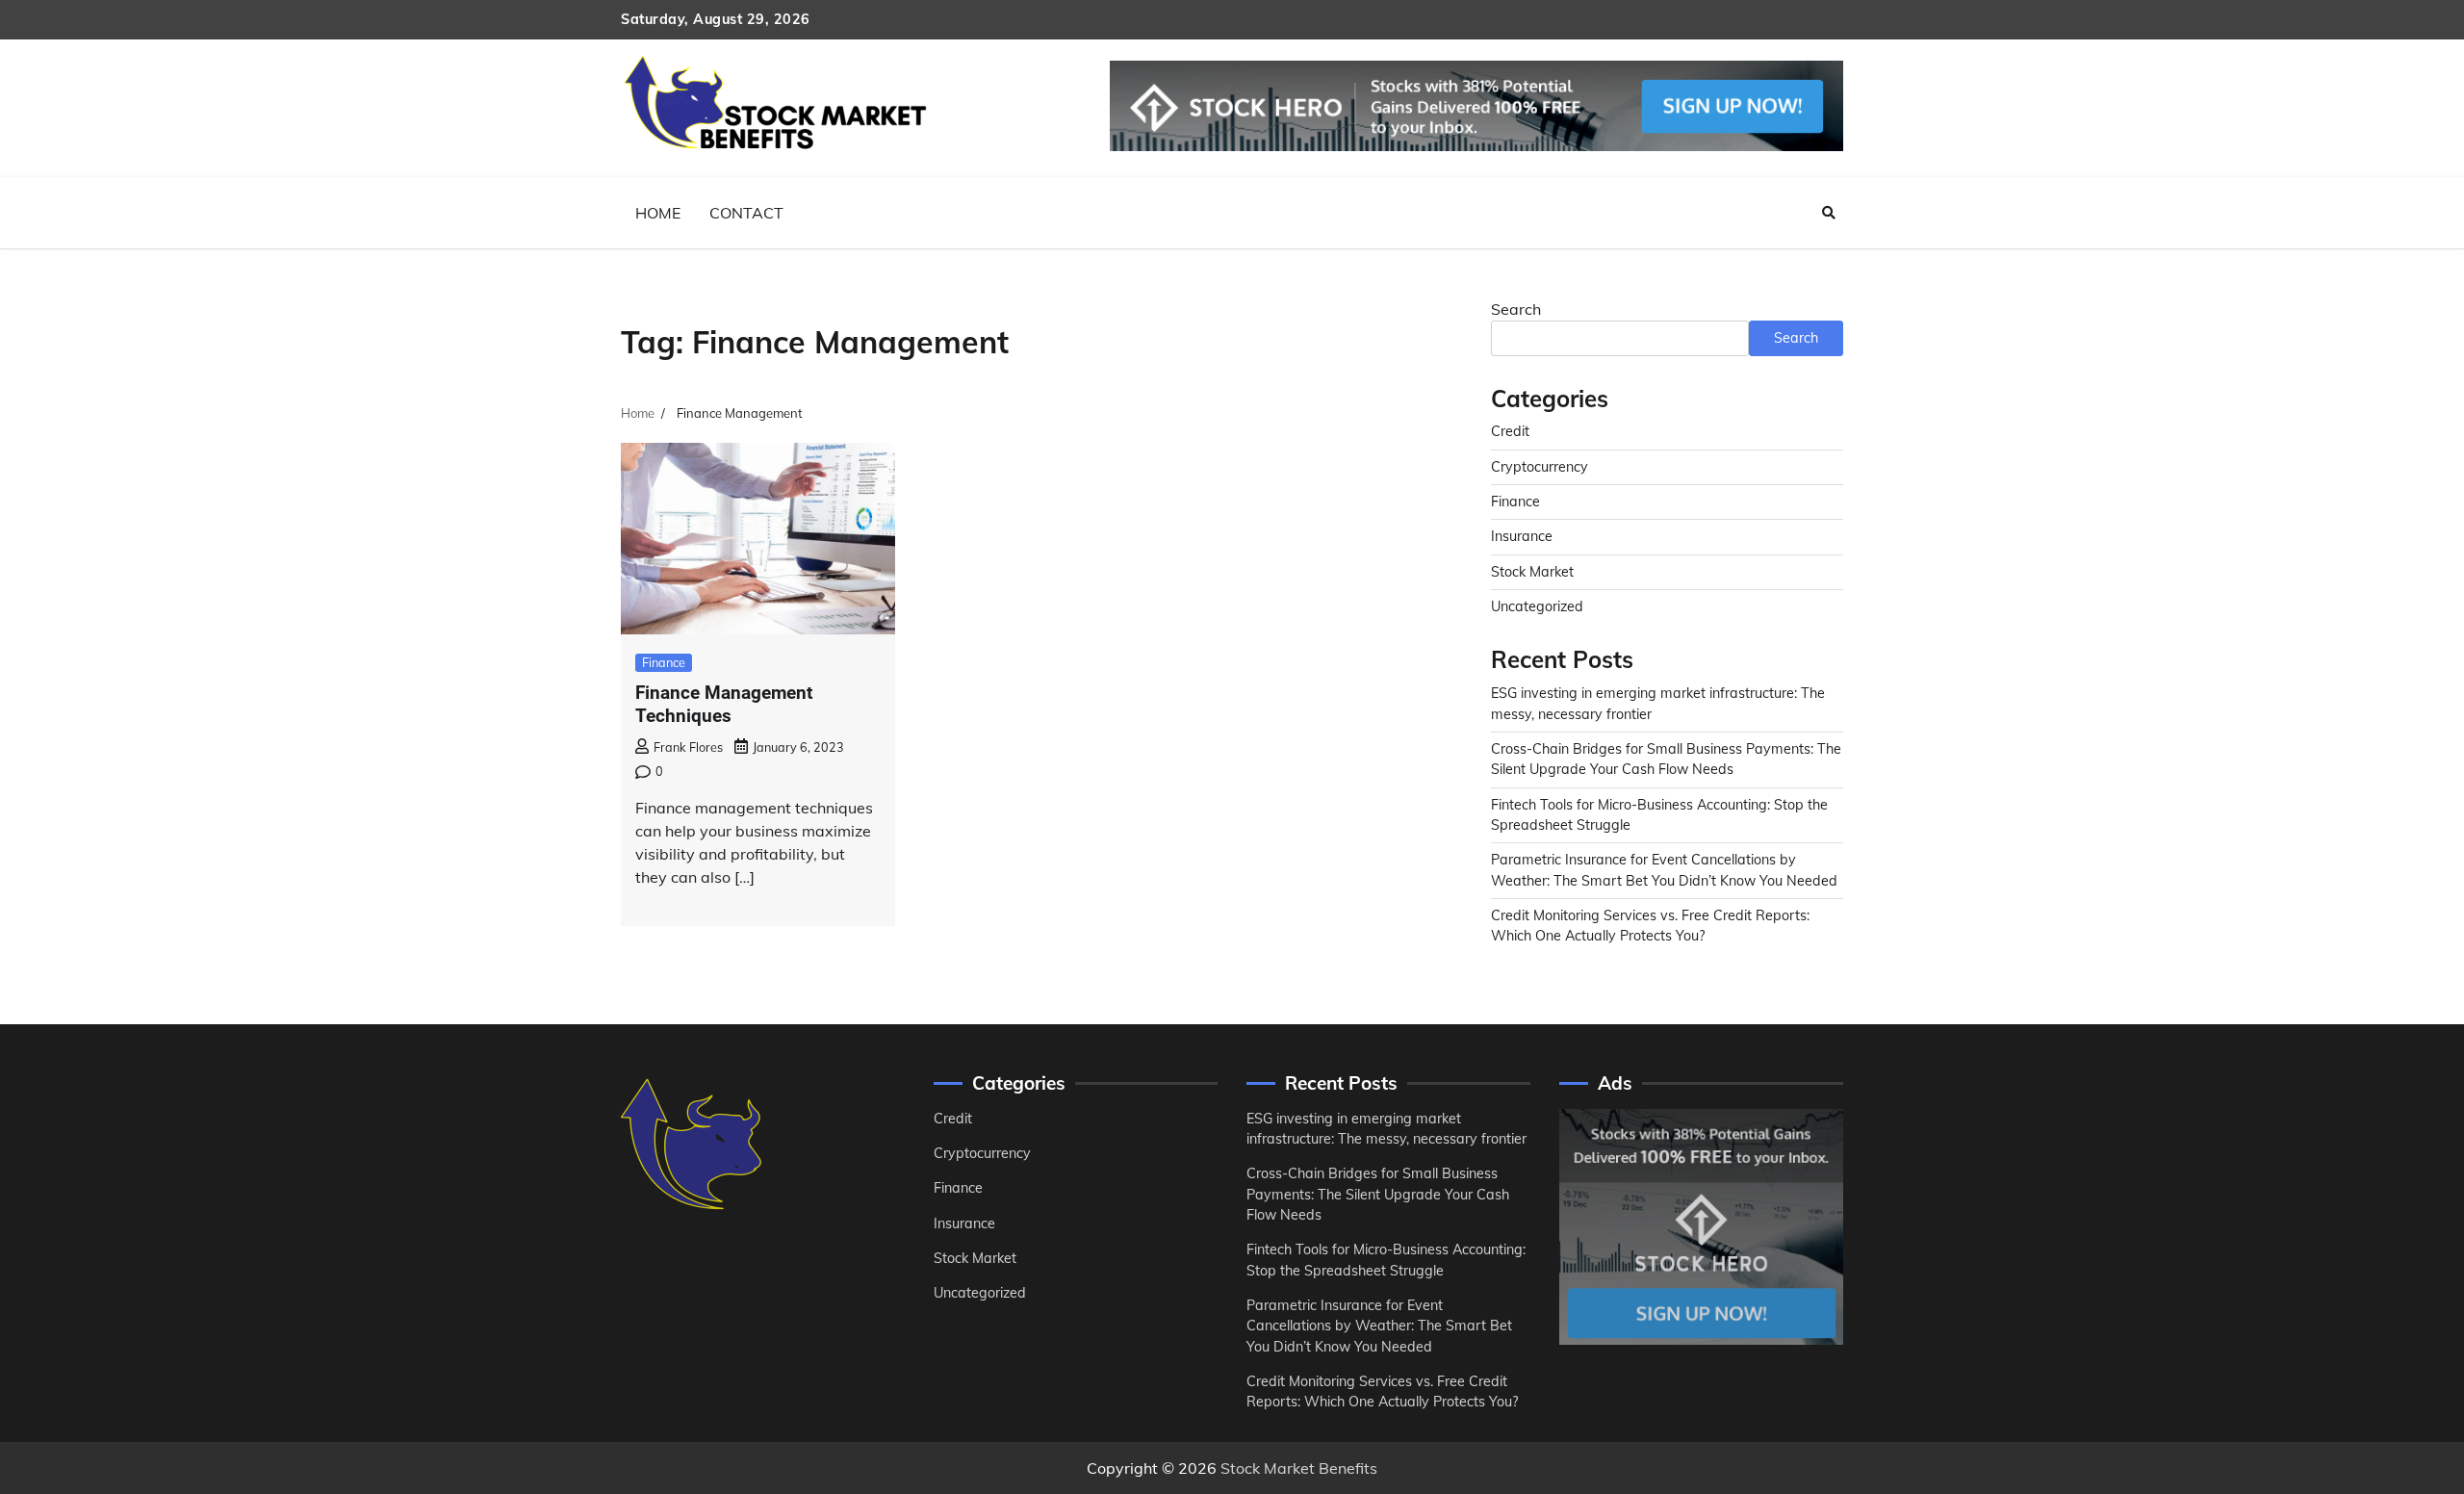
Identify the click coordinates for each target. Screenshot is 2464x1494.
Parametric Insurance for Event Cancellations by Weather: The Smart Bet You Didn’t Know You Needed (1379, 1326)
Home (658, 213)
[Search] (1829, 213)
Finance (664, 662)
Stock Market (1532, 572)
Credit (1510, 431)
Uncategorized (1537, 606)
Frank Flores (688, 747)
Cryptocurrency (1540, 467)
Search (1516, 309)
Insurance (1522, 536)
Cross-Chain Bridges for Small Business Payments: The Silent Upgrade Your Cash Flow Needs (1378, 1194)
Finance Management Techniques (724, 705)
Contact (746, 213)
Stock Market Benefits (1299, 1468)
